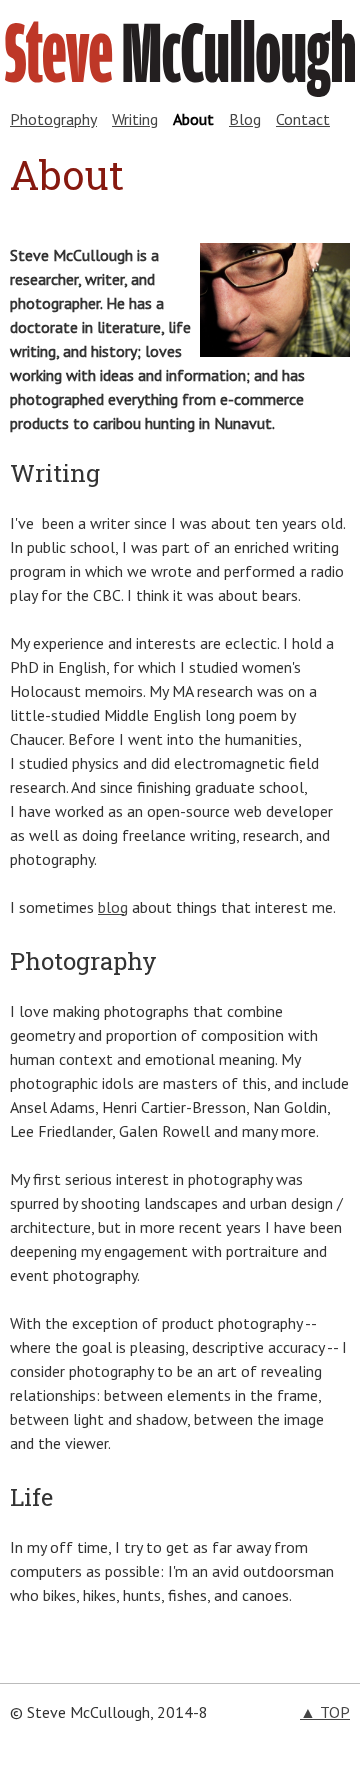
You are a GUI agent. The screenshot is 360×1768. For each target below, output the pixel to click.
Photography (53, 119)
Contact (303, 119)
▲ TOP (325, 1712)
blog (113, 907)
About (193, 119)
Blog (245, 119)
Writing (135, 119)
